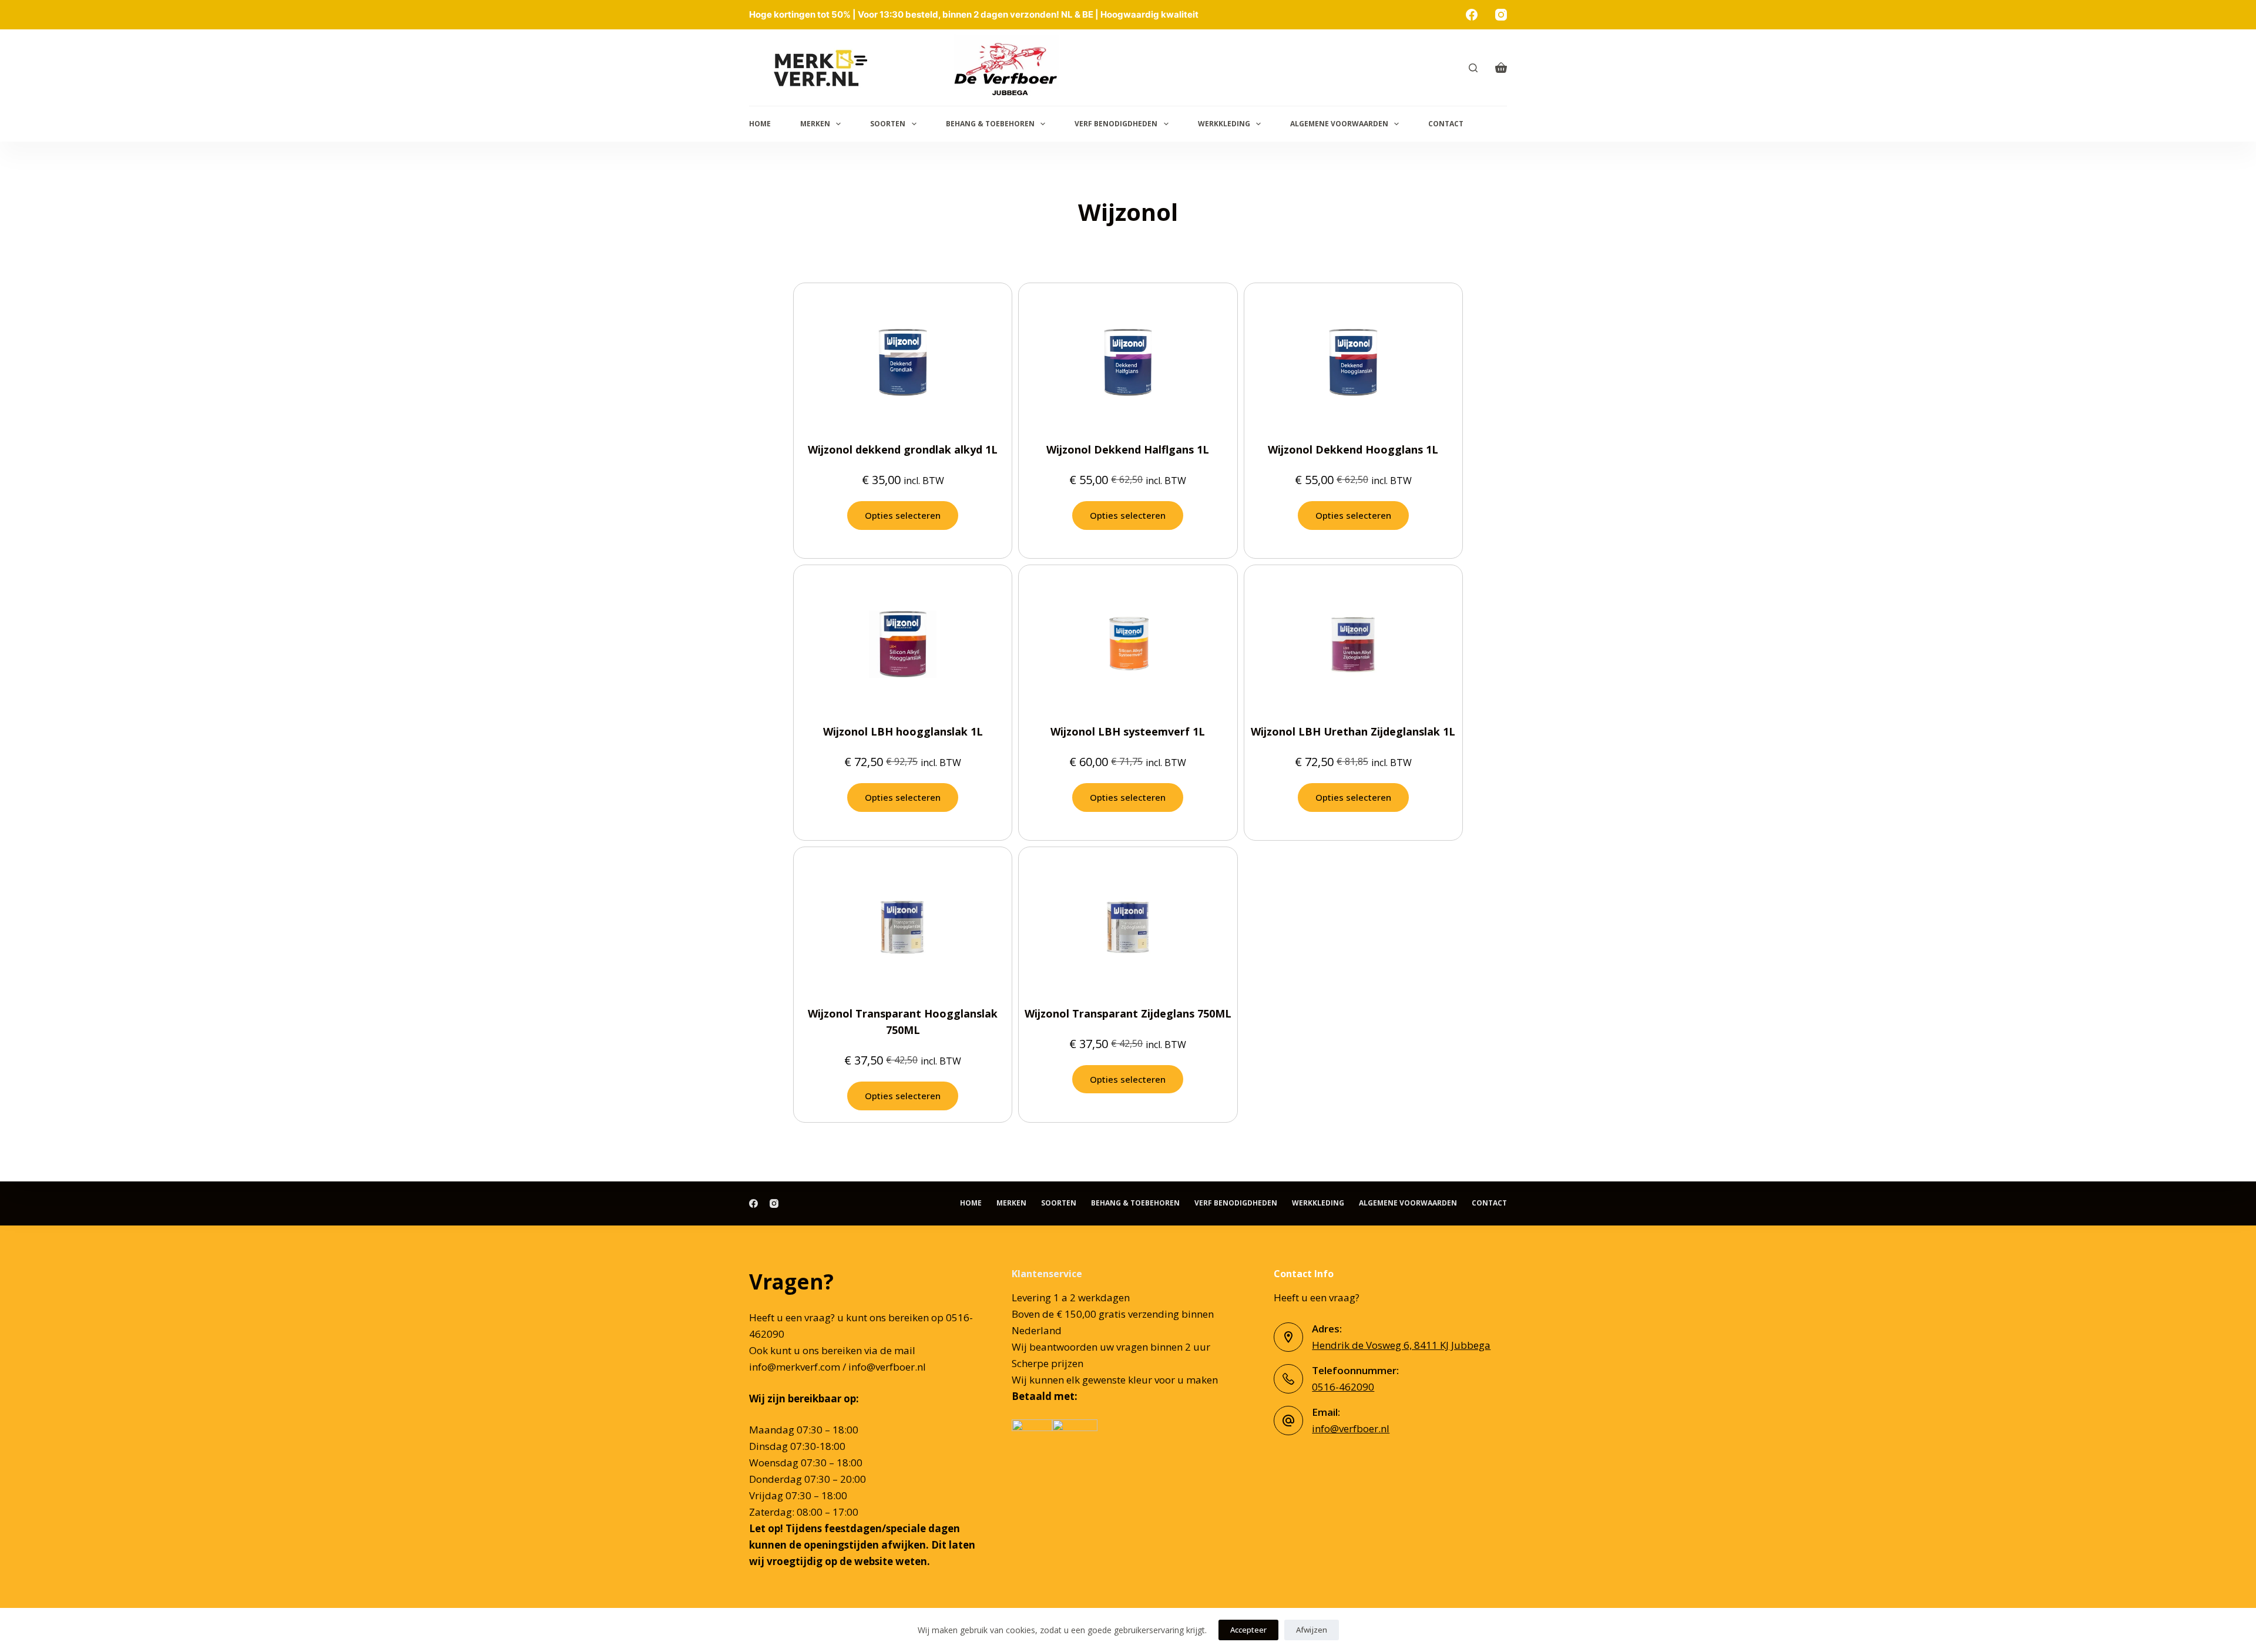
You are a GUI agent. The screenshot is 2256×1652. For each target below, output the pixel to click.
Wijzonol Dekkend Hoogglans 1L (1353, 449)
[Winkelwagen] (1501, 68)
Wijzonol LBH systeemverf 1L (1128, 731)
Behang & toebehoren (990, 124)
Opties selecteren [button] (903, 515)
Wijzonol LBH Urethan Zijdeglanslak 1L (1353, 731)
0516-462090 (1343, 1387)
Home (760, 124)
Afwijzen (1312, 1630)
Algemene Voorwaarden (1339, 124)
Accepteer (1248, 1630)
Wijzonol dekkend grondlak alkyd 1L (903, 449)
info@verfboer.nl (1351, 1428)
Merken (815, 124)
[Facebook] (1472, 15)
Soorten (888, 124)
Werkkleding (1224, 124)
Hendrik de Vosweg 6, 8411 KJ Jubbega (1401, 1345)
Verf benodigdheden (1116, 124)
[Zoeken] (1473, 68)
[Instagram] (1501, 15)
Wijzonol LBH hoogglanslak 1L (903, 731)
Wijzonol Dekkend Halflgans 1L (1128, 449)
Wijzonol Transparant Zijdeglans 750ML (1128, 1013)
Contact (1446, 124)
